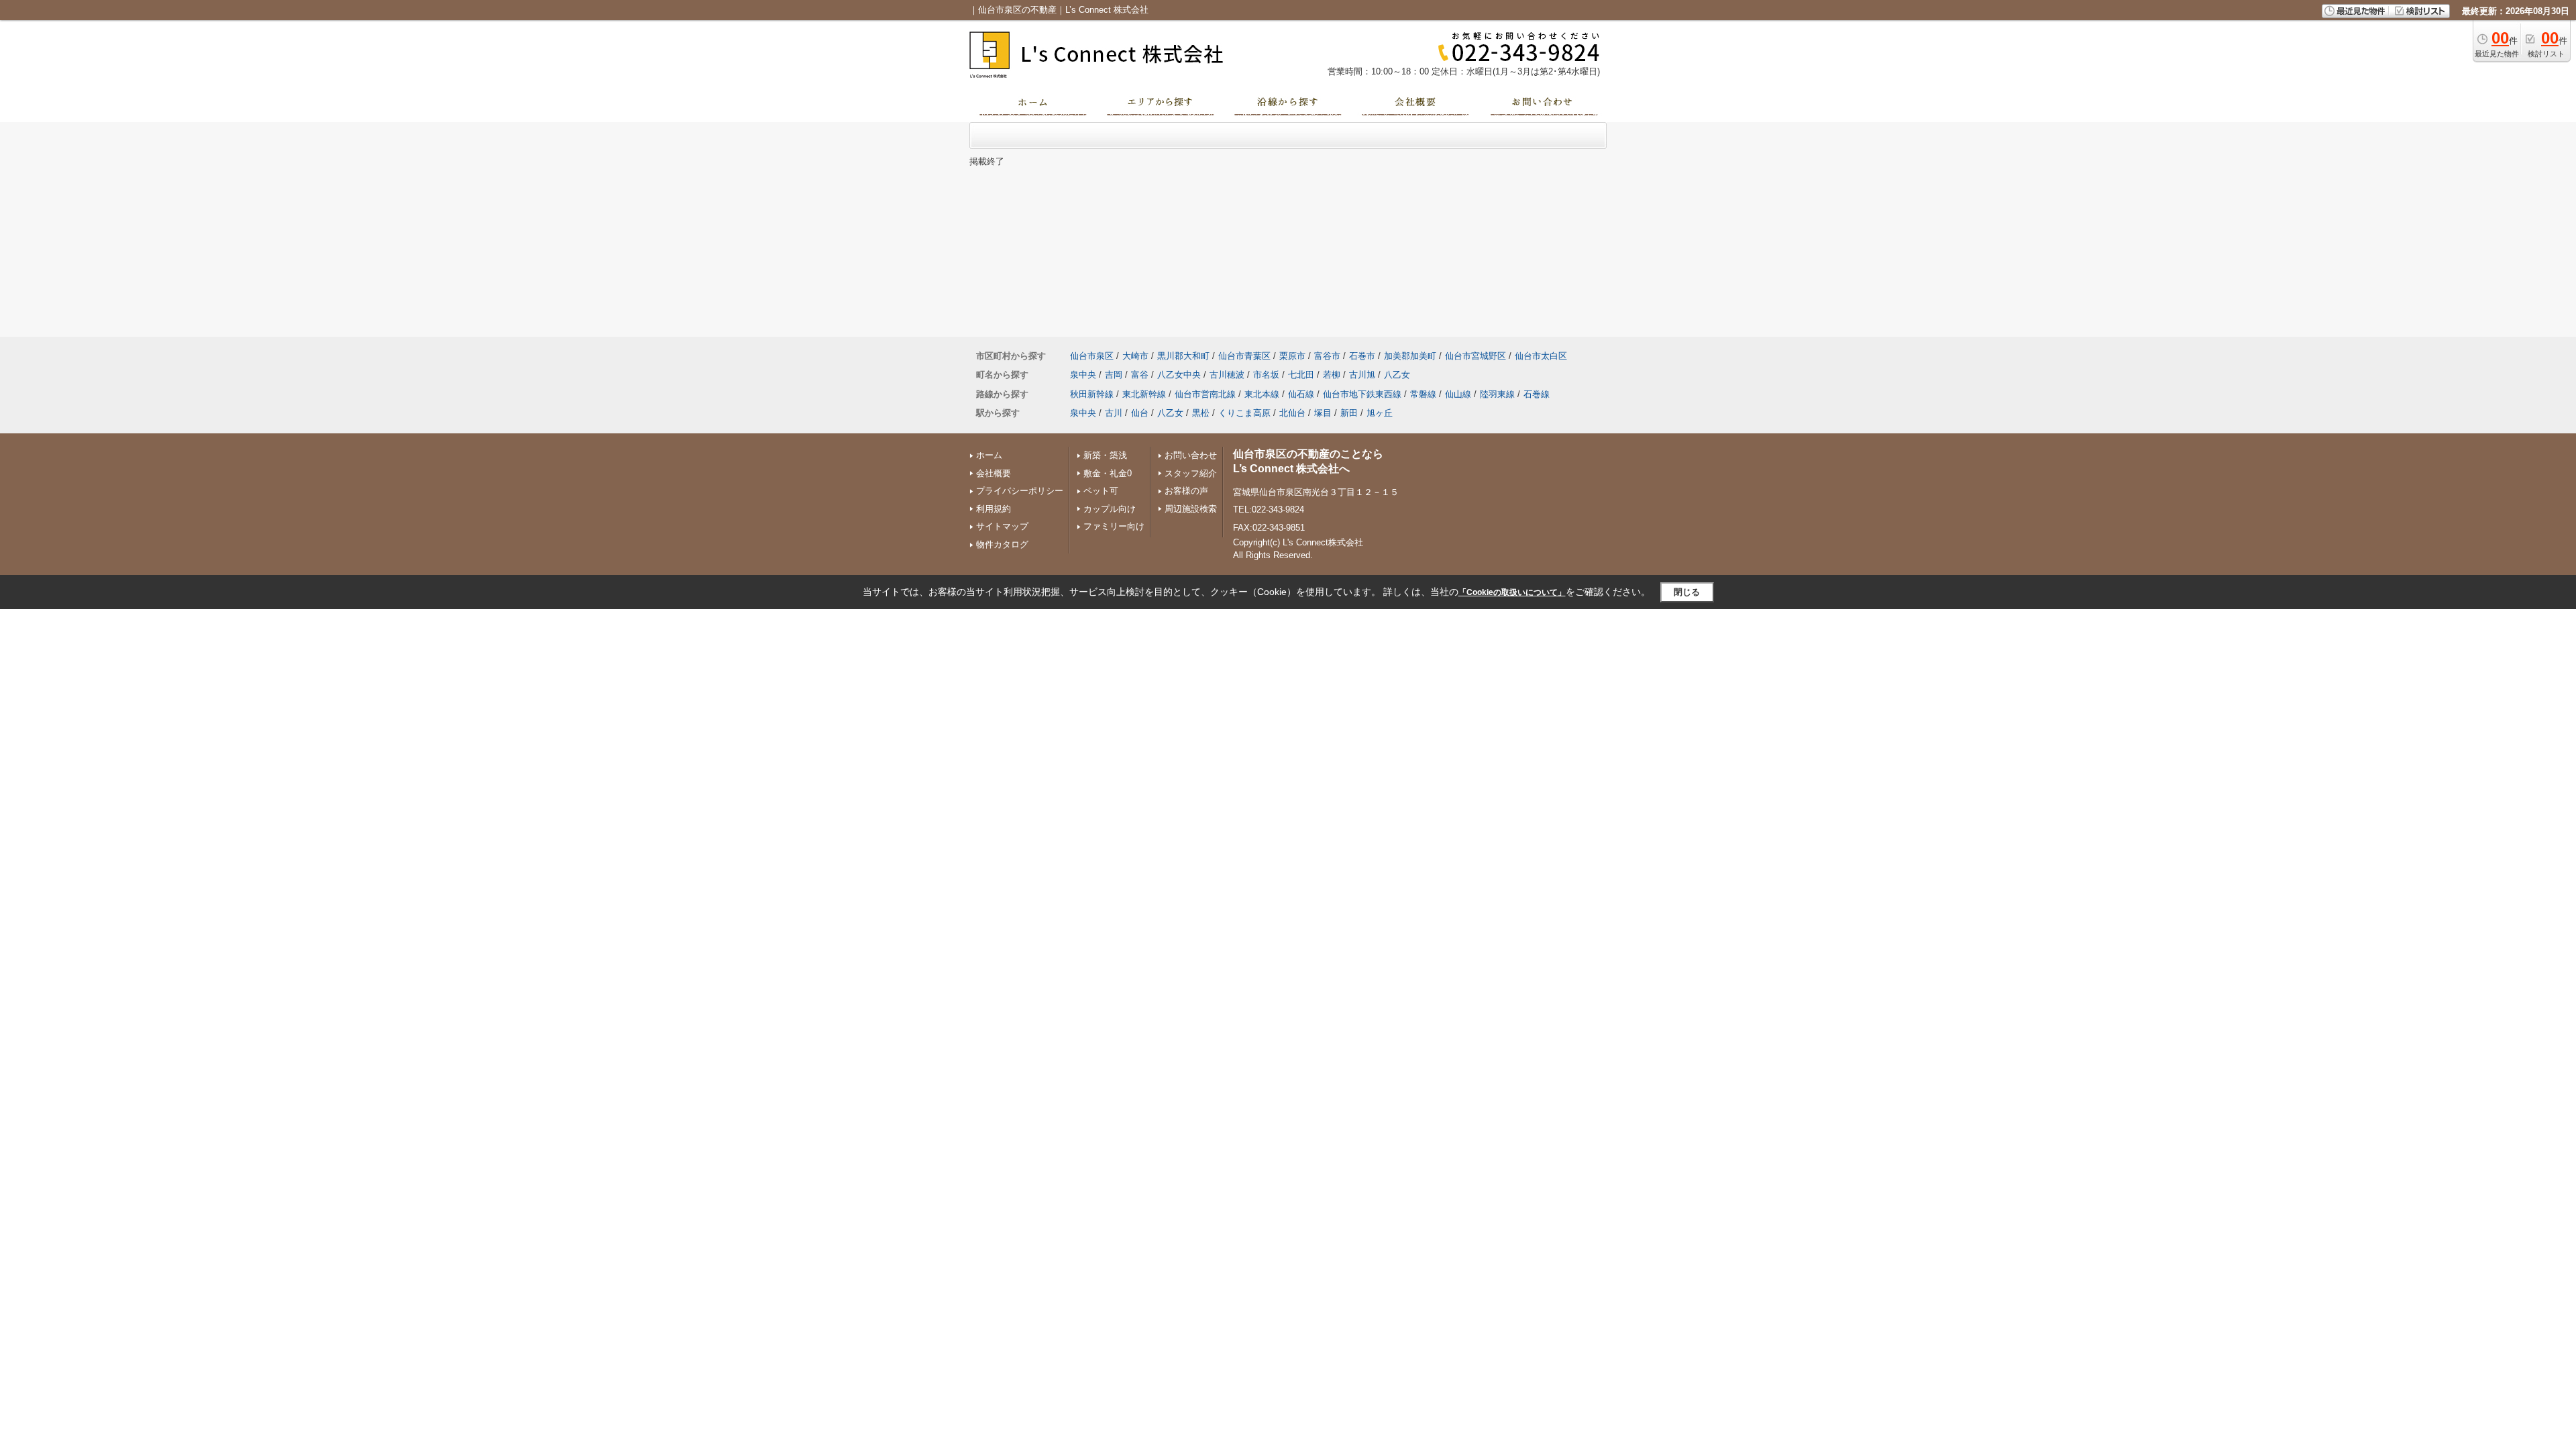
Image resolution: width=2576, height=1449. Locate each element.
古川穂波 (1227, 375)
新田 (1349, 413)
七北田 (1301, 375)
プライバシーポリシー (1020, 491)
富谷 (1140, 375)
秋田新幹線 (1092, 394)
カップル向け (1110, 509)
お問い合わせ (1191, 455)
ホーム (989, 455)
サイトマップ (1002, 526)
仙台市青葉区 (1244, 356)
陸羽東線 (1497, 394)
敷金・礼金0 (1108, 473)
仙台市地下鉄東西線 (1362, 394)
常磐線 (1423, 394)
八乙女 (1397, 375)
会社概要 (994, 473)
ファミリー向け (1114, 526)
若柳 (1332, 375)
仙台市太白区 (1541, 356)
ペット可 (1101, 491)
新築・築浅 (1105, 455)
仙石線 (1301, 394)
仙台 (1140, 413)
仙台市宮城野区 (1475, 356)
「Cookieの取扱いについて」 (1512, 592)
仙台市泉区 (1092, 356)
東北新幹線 (1144, 394)
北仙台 (1292, 413)
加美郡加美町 (1410, 356)
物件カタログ (1002, 544)
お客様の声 (1186, 491)
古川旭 (1362, 375)
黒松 (1201, 413)
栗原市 (1292, 356)
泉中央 (1083, 375)
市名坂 (1266, 375)
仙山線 (1458, 394)
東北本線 (1262, 394)
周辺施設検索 (1191, 509)
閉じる (1687, 592)
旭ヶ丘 (1380, 413)
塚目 (1323, 413)
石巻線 (1537, 394)
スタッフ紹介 (1191, 473)
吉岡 (1114, 375)
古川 (1114, 413)
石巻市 (1362, 356)
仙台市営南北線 (1205, 394)
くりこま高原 (1244, 413)
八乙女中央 (1179, 375)
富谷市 (1327, 356)
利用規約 (994, 509)
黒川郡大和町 (1183, 356)
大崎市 (1135, 356)
